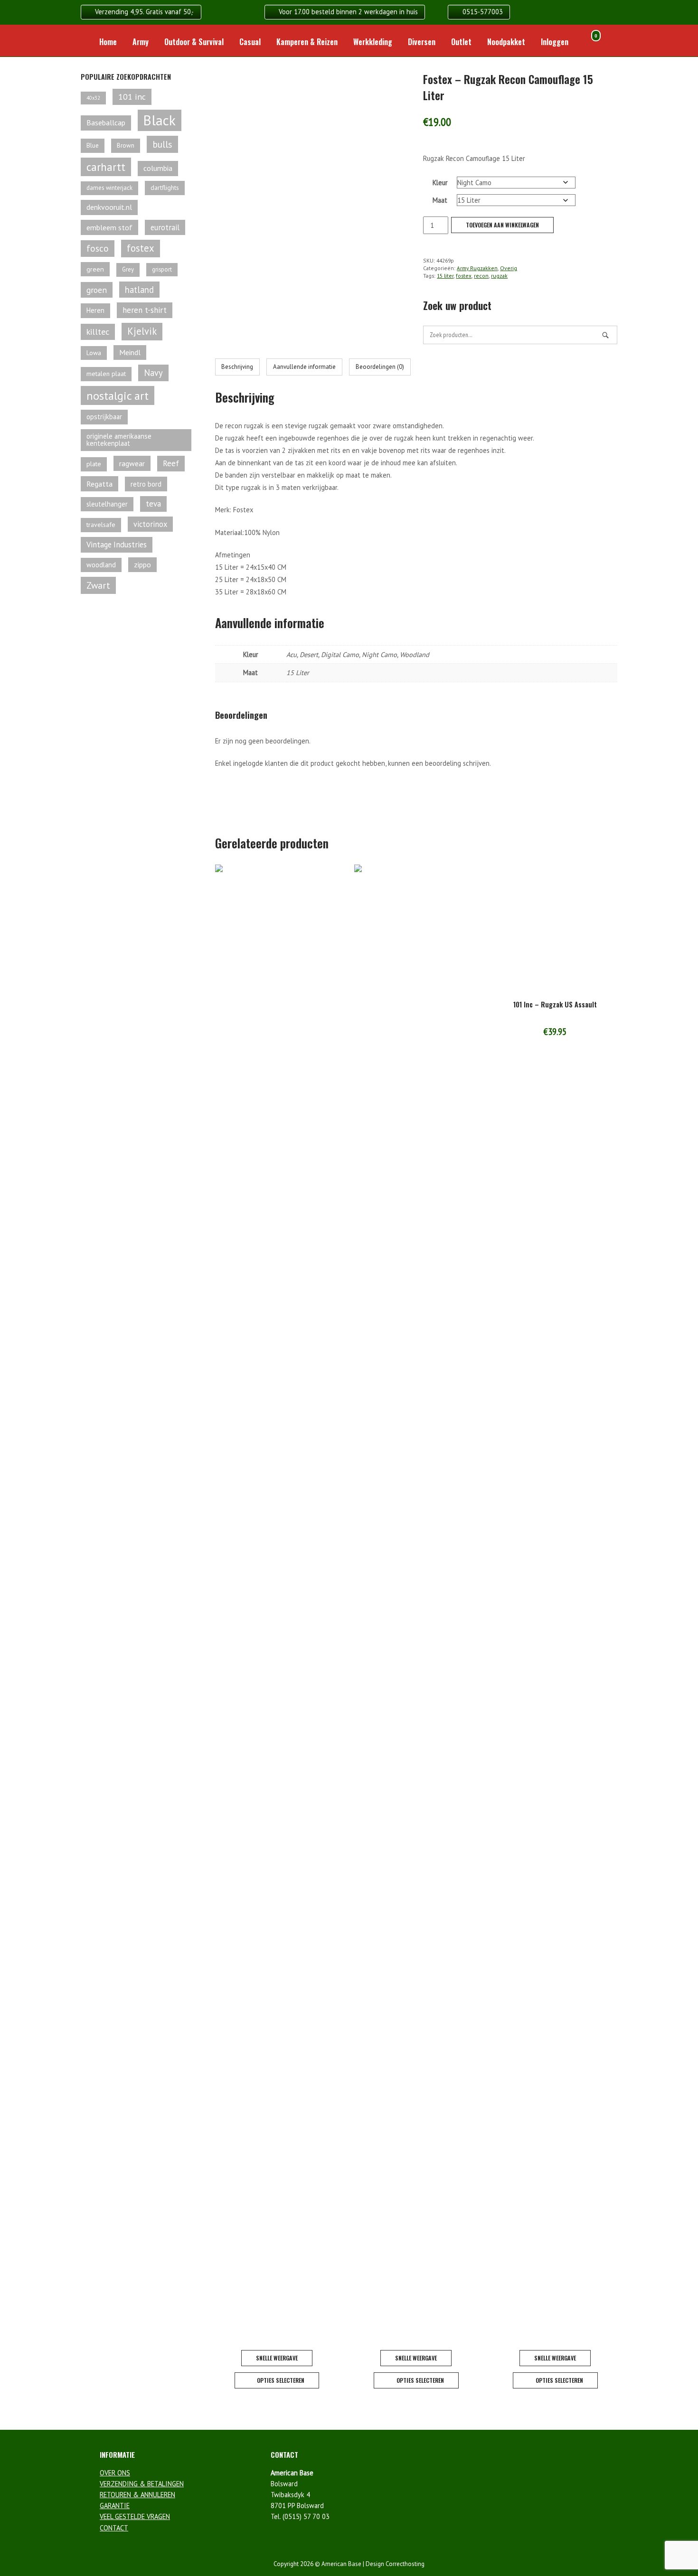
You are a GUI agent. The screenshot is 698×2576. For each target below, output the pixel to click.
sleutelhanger (107, 504)
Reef (171, 463)
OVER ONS (115, 2473)
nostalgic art (118, 395)
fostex (464, 276)
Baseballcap (106, 122)
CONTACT (114, 2528)
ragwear (132, 463)
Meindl (130, 352)
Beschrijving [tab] (237, 367)
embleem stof (109, 227)
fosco (98, 248)
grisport (162, 269)
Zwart (98, 585)
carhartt (106, 167)
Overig (509, 268)
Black (160, 120)
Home (108, 42)
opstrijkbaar (104, 417)
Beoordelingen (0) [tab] (380, 367)
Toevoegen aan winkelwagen (502, 225)
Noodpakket (506, 42)
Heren (95, 310)
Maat (440, 200)
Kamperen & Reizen (307, 42)
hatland (139, 290)
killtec (98, 332)
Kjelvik (142, 331)
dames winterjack (109, 188)
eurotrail (165, 227)
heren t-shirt (145, 310)
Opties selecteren (281, 2380)
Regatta (99, 484)
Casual (250, 42)
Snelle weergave (277, 2358)
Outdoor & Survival (194, 42)
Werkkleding (373, 42)
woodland (101, 565)
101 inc (132, 97)
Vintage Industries (117, 545)
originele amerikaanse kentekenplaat (119, 440)
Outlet (461, 42)
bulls (162, 144)
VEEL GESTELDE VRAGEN (135, 2516)
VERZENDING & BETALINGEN (142, 2484)
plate (94, 464)
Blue (93, 145)
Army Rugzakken (477, 268)
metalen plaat (106, 374)
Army (141, 42)
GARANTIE (115, 2505)
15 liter (445, 276)
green (95, 269)
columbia (158, 168)
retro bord (146, 484)
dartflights (165, 188)
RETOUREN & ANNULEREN (137, 2495)
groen (97, 290)
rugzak (499, 276)
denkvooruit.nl (109, 207)
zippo (142, 564)
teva (153, 504)
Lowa (94, 353)
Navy (153, 373)
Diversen (422, 42)
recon (481, 276)
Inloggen (555, 42)
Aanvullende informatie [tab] (304, 367)
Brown (126, 146)
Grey (128, 269)
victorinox (150, 524)
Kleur (440, 183)
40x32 (93, 98)
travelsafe (101, 525)
